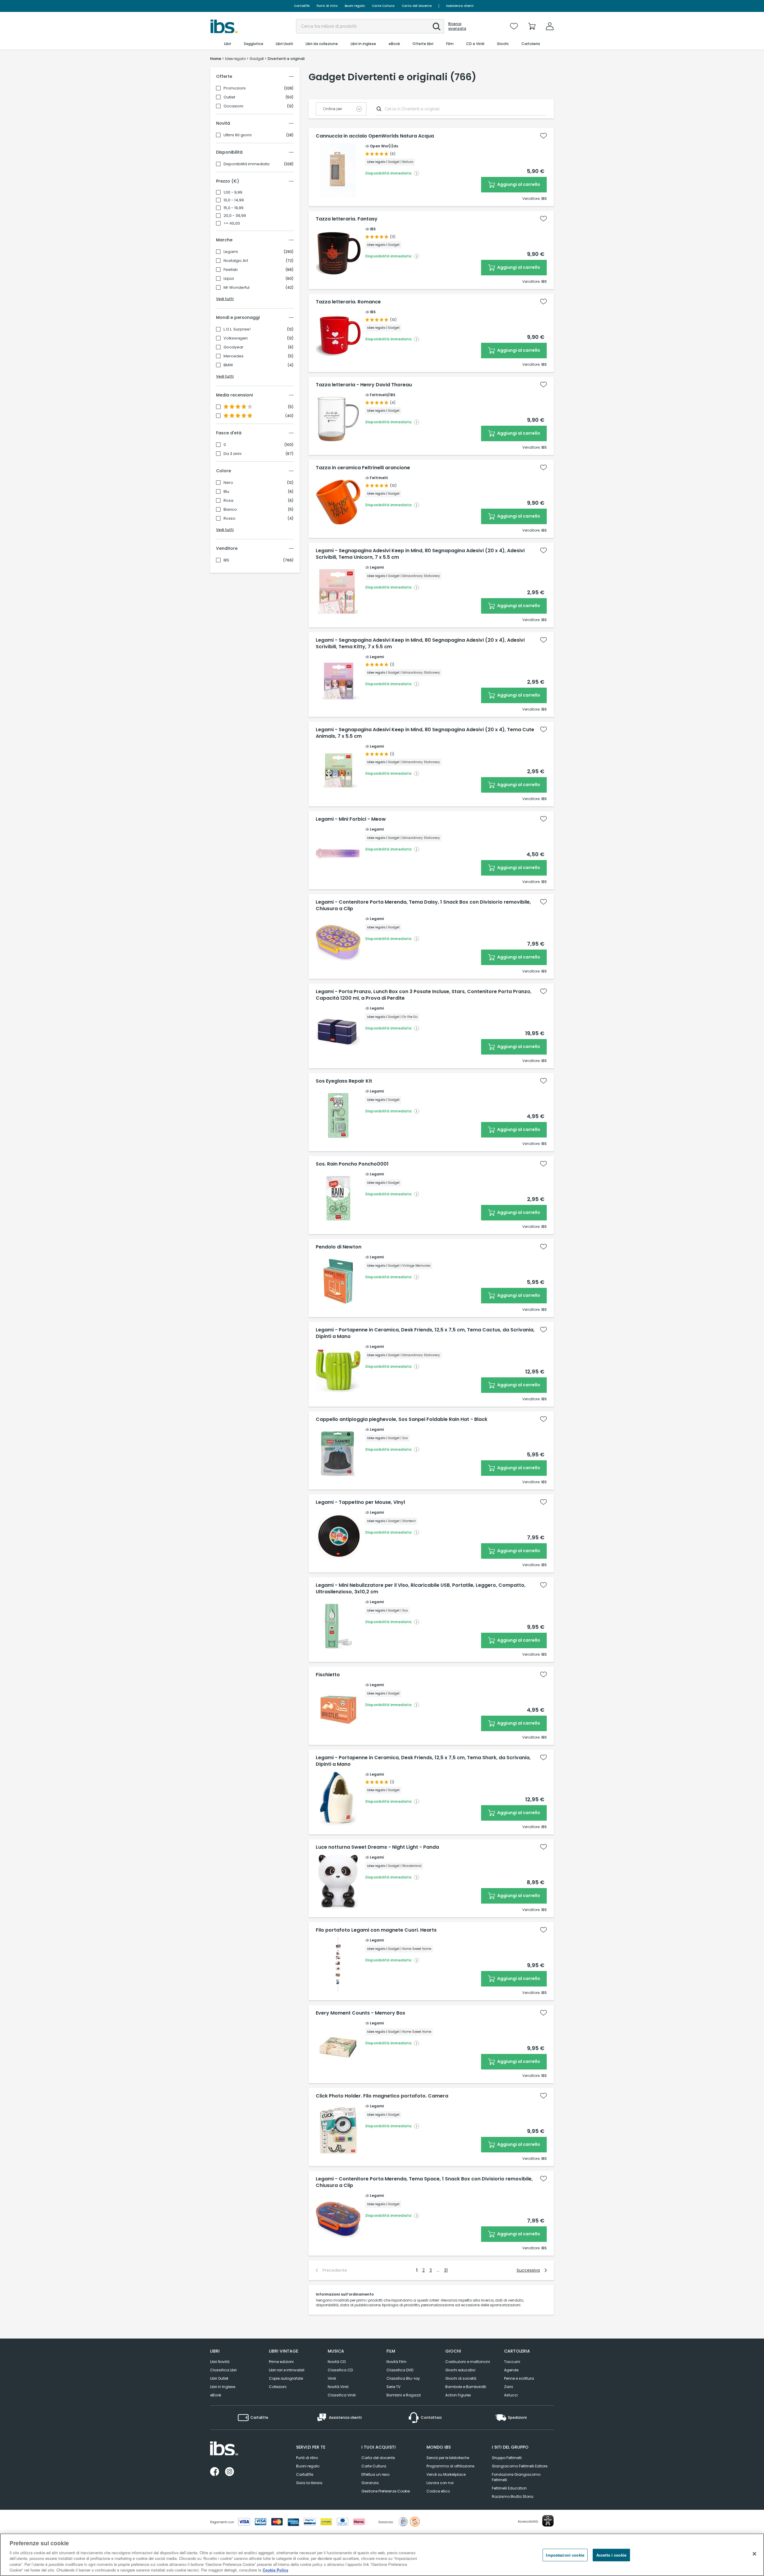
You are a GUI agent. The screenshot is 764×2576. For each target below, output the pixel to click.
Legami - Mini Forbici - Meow (351, 819)
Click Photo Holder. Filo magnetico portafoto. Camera (382, 2096)
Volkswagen (236, 338)
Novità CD (337, 2362)
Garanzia (370, 2483)
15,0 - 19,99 (234, 208)
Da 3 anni (232, 454)
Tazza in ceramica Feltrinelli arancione (363, 468)
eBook (216, 2395)
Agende (511, 2370)
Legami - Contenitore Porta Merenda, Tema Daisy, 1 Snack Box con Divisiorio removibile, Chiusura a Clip (423, 905)
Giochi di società (461, 2378)
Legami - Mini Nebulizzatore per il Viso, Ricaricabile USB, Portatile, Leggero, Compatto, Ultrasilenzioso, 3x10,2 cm (421, 1589)
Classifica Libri (223, 2370)
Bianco (230, 510)
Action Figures (458, 2395)
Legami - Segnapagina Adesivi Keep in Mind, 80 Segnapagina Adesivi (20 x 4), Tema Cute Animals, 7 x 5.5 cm (425, 733)
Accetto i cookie (611, 2555)
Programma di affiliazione (450, 2466)
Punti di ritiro (327, 6)
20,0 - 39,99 (235, 216)
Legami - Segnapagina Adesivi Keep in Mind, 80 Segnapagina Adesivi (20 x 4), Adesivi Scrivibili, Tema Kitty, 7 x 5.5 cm (420, 643)
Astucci (511, 2395)
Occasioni (233, 106)
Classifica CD (340, 2370)
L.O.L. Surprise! (237, 329)
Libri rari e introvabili (287, 2370)
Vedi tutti (225, 299)
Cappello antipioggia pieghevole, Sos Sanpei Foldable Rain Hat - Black (402, 1419)
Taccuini (512, 2362)
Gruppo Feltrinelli (507, 2458)
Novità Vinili (338, 2387)
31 (446, 2270)
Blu (226, 492)
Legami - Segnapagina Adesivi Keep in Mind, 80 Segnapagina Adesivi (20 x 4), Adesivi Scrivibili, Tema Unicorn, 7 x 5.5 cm (420, 554)
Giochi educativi (460, 2370)
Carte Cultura (383, 6)
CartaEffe (302, 6)
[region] (382, 2555)
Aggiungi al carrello (518, 184)
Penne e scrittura (519, 2378)
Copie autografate (286, 2378)
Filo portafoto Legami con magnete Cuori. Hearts (376, 1930)
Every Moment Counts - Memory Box (361, 2013)
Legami (231, 252)
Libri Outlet (219, 2378)
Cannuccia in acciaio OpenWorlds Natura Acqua (375, 136)
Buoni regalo (355, 6)
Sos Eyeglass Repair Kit (344, 1081)
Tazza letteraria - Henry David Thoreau (364, 385)
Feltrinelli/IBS (383, 395)
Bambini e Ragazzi (404, 2395)
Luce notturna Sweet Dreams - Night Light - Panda (377, 1847)
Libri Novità (220, 2362)
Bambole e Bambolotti (466, 2387)
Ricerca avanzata (457, 26)
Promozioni (235, 88)
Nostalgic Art (236, 261)
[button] (437, 27)
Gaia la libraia (309, 2483)
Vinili (332, 2378)
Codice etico (438, 2491)
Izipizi (229, 279)
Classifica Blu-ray (403, 2378)
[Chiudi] (754, 2554)
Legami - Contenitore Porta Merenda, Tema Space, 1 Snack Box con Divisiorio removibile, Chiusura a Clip (424, 2182)
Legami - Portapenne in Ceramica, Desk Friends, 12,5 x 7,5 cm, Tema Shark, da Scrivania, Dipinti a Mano (423, 1761)
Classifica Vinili (342, 2395)
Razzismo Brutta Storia (513, 2496)
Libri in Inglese (223, 2387)
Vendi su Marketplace (446, 2474)
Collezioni (278, 2387)
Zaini (509, 2387)
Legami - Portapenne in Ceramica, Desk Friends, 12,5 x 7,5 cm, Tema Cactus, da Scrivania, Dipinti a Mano (425, 1333)
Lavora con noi (440, 2483)
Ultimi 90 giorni (238, 135)
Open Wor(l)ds (384, 146)
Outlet (229, 97)
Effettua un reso (375, 2474)
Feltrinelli (379, 478)
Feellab (231, 270)
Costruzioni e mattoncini (468, 2362)
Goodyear (234, 347)
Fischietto (328, 1675)
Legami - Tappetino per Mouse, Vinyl (360, 1502)
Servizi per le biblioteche (448, 2458)
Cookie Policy (275, 2570)
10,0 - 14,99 (234, 200)
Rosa (228, 501)
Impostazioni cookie (565, 2555)
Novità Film (396, 2362)
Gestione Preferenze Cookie (386, 2491)
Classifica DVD (400, 2370)
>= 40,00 (232, 223)
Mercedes (234, 356)
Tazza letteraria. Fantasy (347, 219)
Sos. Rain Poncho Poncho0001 (352, 1164)
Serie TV (393, 2387)
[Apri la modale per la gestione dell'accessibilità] (548, 2521)
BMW (228, 365)
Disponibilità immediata (247, 164)
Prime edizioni (281, 2362)
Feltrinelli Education (509, 2488)
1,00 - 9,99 (233, 192)
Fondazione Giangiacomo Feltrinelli (516, 2477)
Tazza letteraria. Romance (348, 302)
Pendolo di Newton (339, 1247)
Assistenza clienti (460, 6)
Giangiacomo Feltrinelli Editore (520, 2466)
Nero (228, 483)
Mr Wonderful (237, 288)
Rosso (229, 518)
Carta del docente (417, 6)
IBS (226, 560)
